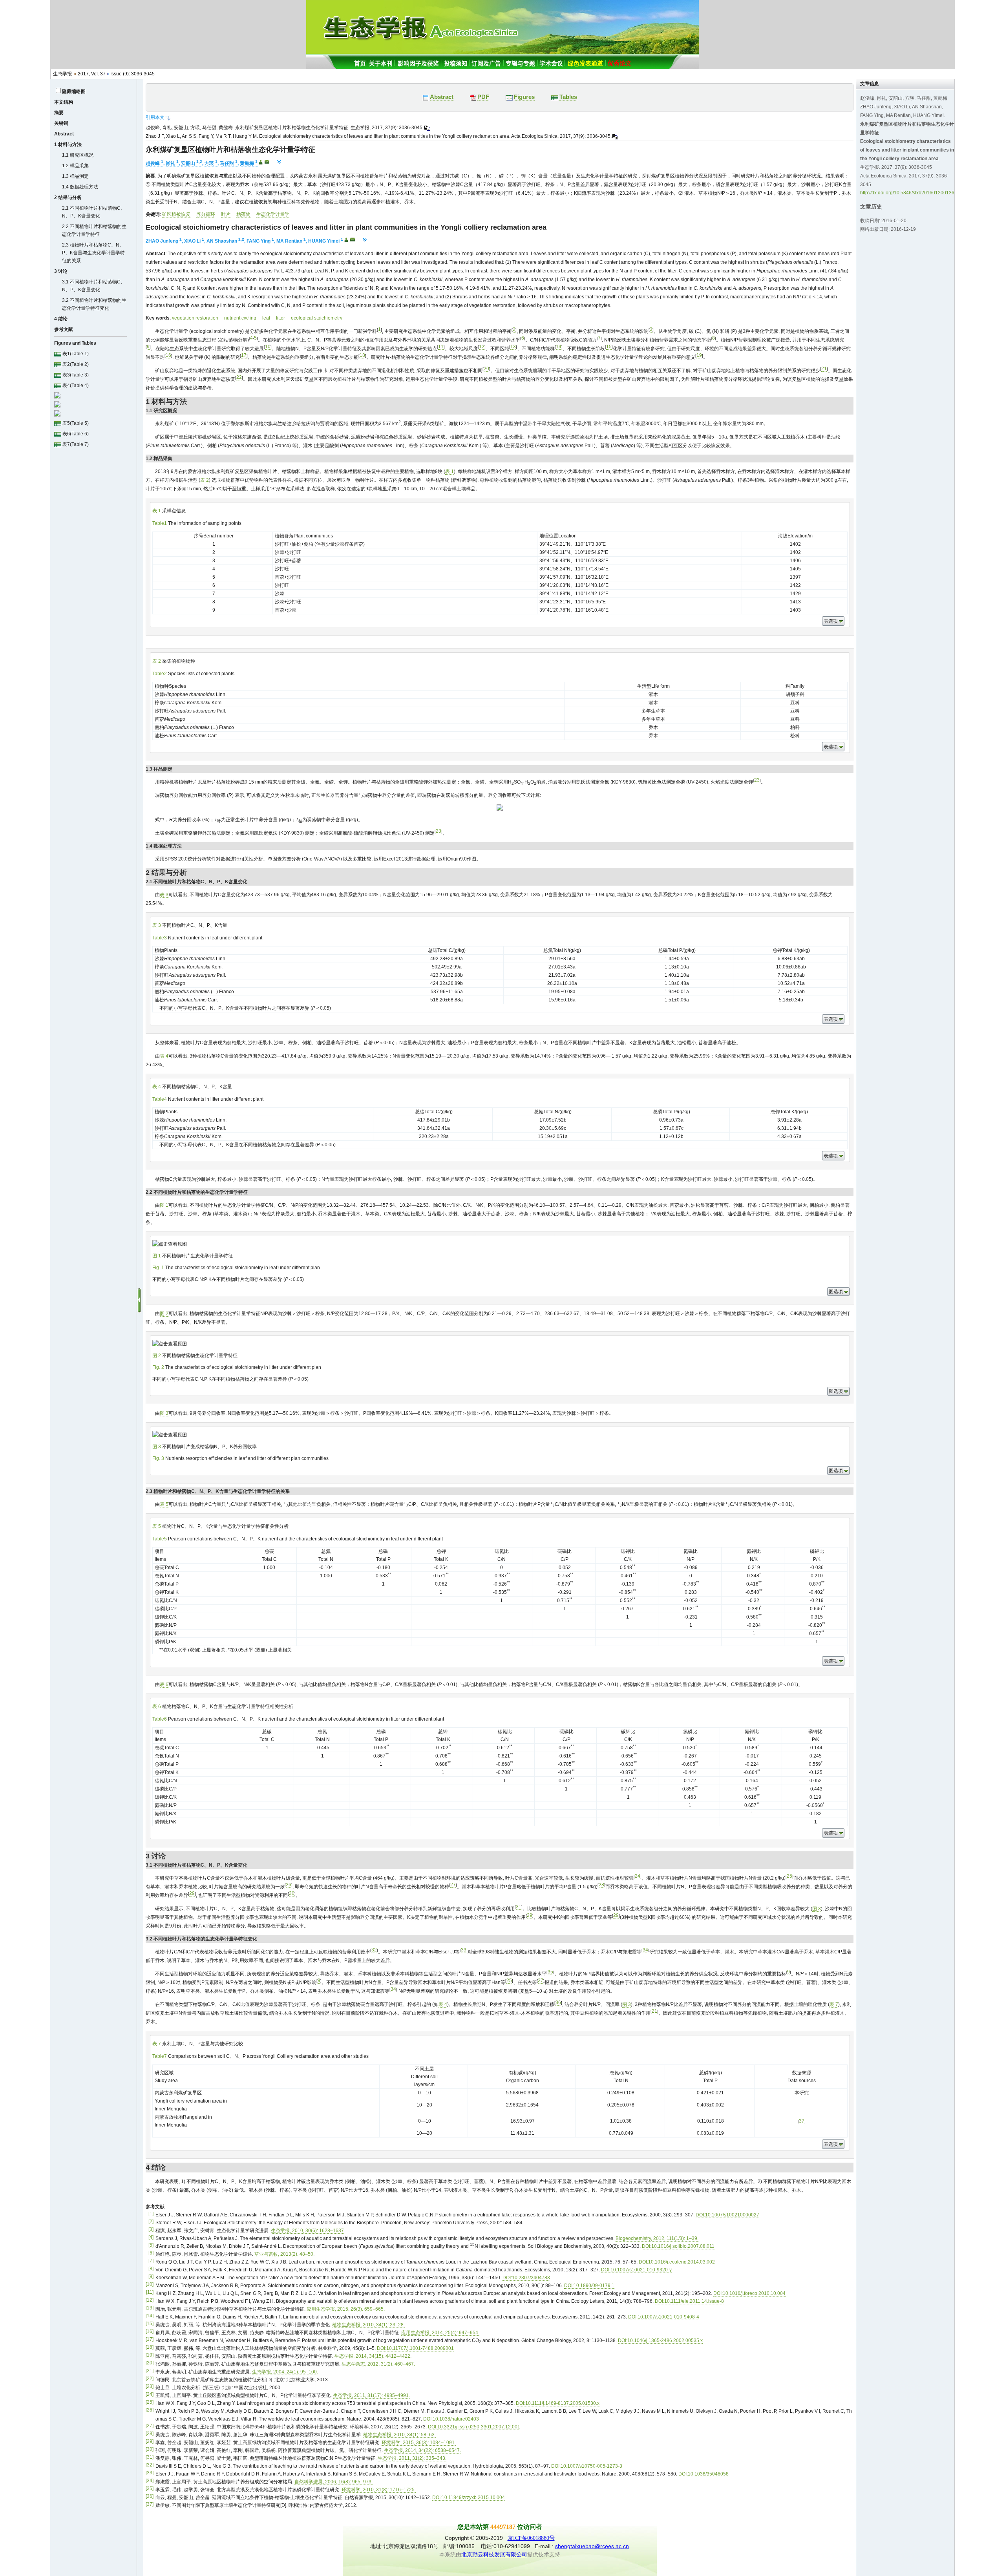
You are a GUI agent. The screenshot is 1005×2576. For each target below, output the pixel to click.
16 (168, 355)
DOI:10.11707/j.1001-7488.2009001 (415, 2348)
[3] (151, 2229)
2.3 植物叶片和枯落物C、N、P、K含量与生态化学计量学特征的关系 (93, 253)
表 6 (164, 1684)
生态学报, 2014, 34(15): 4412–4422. (373, 2356)
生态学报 (62, 74)
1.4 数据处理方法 (80, 187)
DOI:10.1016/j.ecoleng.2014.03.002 (677, 2262)
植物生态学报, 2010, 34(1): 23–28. (368, 2325)
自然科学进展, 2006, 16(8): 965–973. (333, 2482)
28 (601, 1885)
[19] (150, 2355)
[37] (150, 2504)
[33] (150, 2473)
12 (482, 347)
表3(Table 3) (75, 375)
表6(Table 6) (75, 434)
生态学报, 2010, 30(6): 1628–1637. (308, 2231)
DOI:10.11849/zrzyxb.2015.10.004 (469, 2497)
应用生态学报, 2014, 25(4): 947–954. (440, 2333)
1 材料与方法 (68, 144)
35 (550, 1972)
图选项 (836, 1292)
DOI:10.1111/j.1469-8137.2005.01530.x (558, 2403)
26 (289, 1885)
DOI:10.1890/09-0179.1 (589, 2286)
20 (486, 369)
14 (559, 347)
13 (513, 347)
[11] (150, 2292)
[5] (151, 2245)
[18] (150, 2347)
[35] (150, 2488)
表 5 (164, 1504)
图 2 (164, 1314)
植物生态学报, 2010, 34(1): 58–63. (399, 2435)
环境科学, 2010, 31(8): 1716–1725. (379, 2490)
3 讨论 (61, 271)
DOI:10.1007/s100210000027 (727, 2215)
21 (824, 369)
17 (244, 355)
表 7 (834, 2004)
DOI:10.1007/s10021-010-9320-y (636, 2270)
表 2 (205, 480)
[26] (150, 2410)
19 (699, 355)
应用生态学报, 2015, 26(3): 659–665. (346, 2309)
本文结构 (64, 102)
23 (757, 780)
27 (453, 1885)
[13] (150, 2308)
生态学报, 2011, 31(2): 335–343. (412, 2458)
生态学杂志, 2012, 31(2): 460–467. (378, 2364)
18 (362, 355)
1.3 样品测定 (75, 176)
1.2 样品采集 (75, 166)
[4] (151, 2237)
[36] (150, 2496)
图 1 (164, 1205)
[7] (151, 2261)
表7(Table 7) (75, 444)
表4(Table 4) (75, 385)
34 (645, 1950)
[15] (150, 2324)
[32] (150, 2465)
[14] (150, 2316)
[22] (150, 2379)
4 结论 (61, 319)
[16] (150, 2331)
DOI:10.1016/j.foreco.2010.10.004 (749, 2293)
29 (192, 1893)
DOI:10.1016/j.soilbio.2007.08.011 (678, 2246)
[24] (150, 2394)
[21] (150, 2371)
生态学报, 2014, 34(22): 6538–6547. (422, 2450)
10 (268, 347)
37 (802, 2121)
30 (292, 1893)
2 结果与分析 (68, 197)
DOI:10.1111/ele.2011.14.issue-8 (689, 2301)
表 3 (164, 895)
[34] (150, 2481)
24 (638, 1876)
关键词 (61, 123)
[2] (151, 2222)
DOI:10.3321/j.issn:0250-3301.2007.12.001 (474, 2427)
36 (558, 2002)
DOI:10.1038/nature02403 (451, 2419)
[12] (150, 2300)
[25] (150, 2402)
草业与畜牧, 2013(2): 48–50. (284, 2254)
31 (519, 1907)
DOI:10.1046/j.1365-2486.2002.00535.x (660, 2340)
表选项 (831, 621)
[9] (151, 2276)
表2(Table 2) (75, 364)
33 (464, 1950)
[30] (150, 2449)
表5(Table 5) (75, 423)
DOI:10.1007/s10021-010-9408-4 (664, 2317)
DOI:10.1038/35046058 (703, 2474)
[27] (150, 2426)
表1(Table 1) (75, 354)
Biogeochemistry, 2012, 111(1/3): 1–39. (657, 2238)
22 (239, 377)
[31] (150, 2457)
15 (609, 347)
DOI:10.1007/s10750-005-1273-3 (587, 2466)
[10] (150, 2284)
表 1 (450, 471)
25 (789, 1876)
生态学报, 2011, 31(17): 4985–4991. (371, 2395)
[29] (150, 2441)
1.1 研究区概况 (78, 155)
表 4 (164, 1056)
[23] (150, 2386)
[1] (151, 2214)
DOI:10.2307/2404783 (526, 2278)
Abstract (64, 134)
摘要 (59, 113)
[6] (151, 2253)
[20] (150, 2363)
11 (441, 347)
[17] (150, 2339)
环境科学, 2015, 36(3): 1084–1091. (419, 2443)
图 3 (164, 1413)
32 (374, 1950)
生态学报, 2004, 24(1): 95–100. (285, 2372)
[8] (151, 2269)
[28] (150, 2433)
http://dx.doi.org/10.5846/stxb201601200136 (907, 193)
